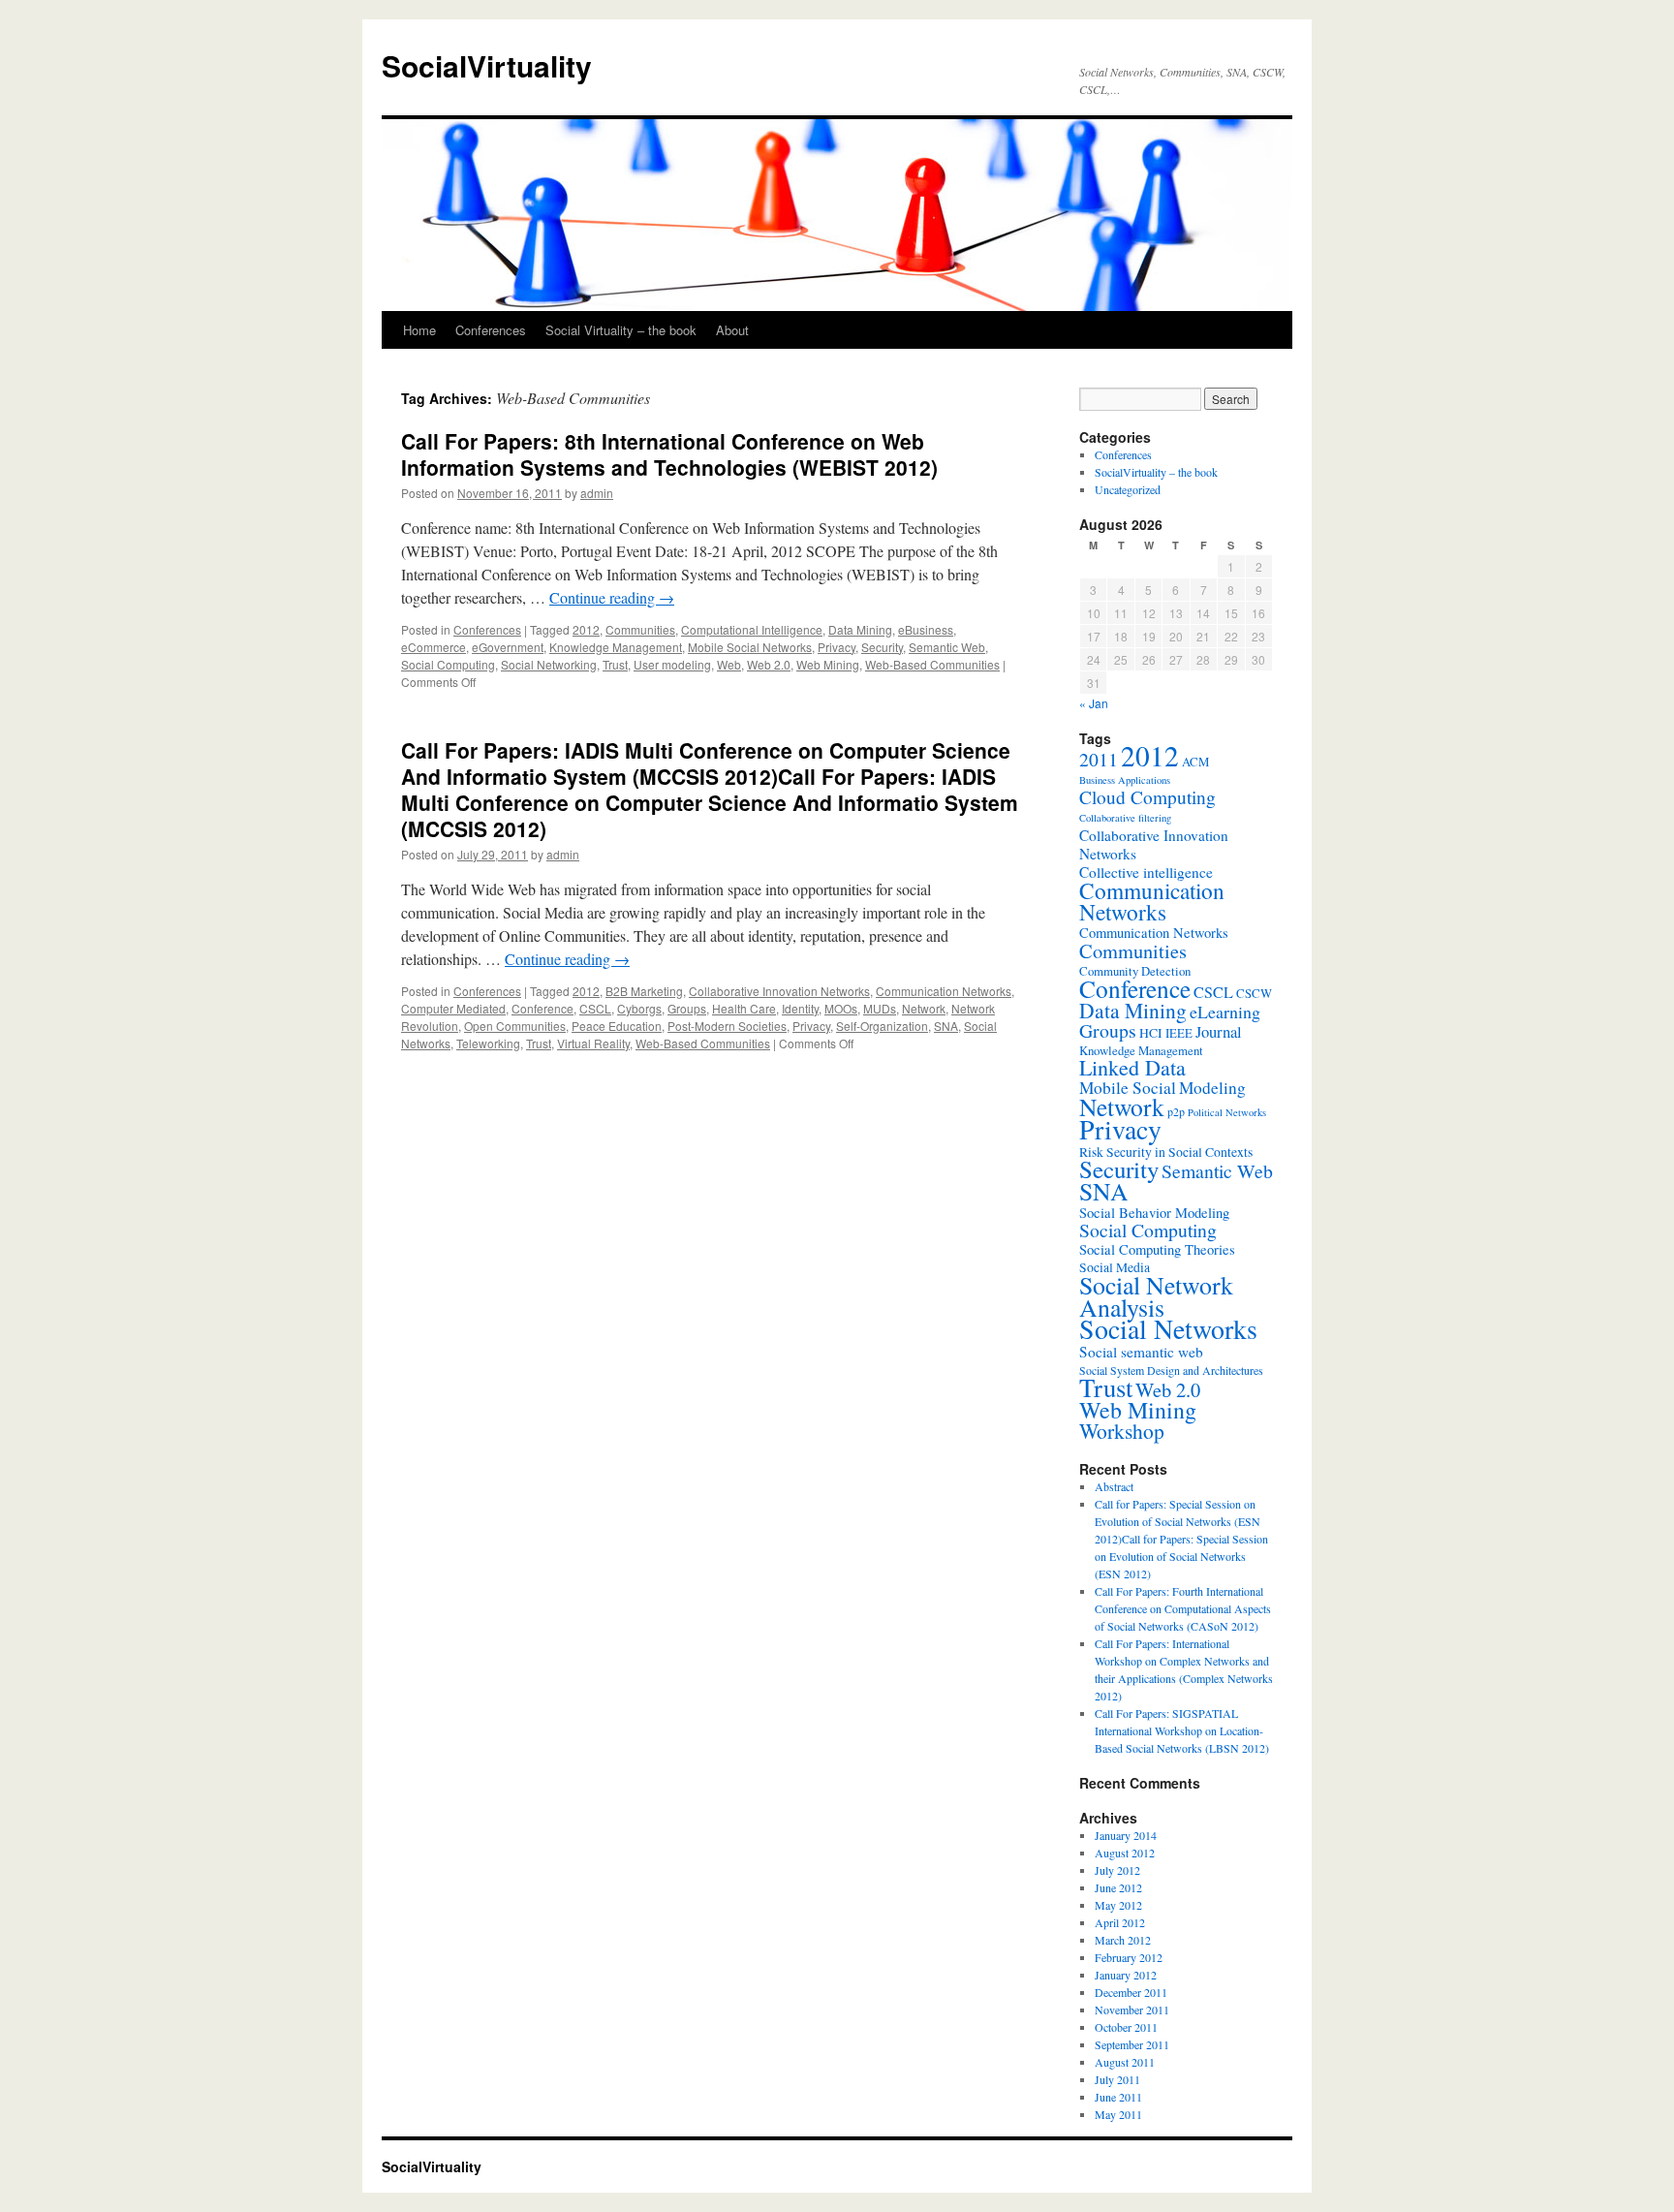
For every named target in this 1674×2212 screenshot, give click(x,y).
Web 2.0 (769, 664)
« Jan (1094, 703)
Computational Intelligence (752, 629)
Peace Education (617, 1026)
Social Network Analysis (1156, 1296)
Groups (687, 1008)
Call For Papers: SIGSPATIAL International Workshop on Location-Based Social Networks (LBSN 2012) (1182, 1730)
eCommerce (434, 647)
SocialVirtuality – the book (1156, 472)
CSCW (1254, 993)
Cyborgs (639, 1008)
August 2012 (1125, 1853)
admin (597, 493)
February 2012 (1129, 1957)
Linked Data (1132, 1067)
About (732, 330)
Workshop (1122, 1431)
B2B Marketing (644, 991)
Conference (542, 1008)
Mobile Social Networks (750, 647)
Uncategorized (1128, 489)
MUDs (880, 1008)
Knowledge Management (616, 647)
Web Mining (828, 664)
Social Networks (1168, 1329)
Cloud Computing (1147, 797)
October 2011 (1126, 2027)
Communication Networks (944, 991)
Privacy (837, 647)
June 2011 (1118, 2097)
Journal (1219, 1031)
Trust (615, 664)
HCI (1151, 1033)
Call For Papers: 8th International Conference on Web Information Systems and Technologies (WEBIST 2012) (669, 454)
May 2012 (1118, 1905)
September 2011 (1132, 2044)
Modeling (1212, 1088)
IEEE (1179, 1033)
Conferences (491, 330)
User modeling (672, 664)
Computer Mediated (453, 1008)
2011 (1099, 759)
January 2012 (1126, 1975)
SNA (946, 1026)
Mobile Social (1128, 1088)
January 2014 (1126, 1835)
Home (419, 330)
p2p (1176, 1111)
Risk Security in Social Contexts (1166, 1152)
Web (729, 664)
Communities (640, 629)
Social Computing (448, 664)
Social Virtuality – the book (621, 330)
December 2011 (1131, 1992)
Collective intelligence (1146, 872)
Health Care (744, 1008)
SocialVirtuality (487, 65)
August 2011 (1125, 2062)
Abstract (1114, 1486)
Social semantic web (1141, 1352)
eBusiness (926, 629)
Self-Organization (882, 1026)
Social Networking (549, 664)
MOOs (841, 1008)
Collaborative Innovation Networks (779, 991)
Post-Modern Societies (727, 1026)
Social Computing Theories (1157, 1249)
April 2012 (1120, 1922)
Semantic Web (947, 647)
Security (882, 647)
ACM (1195, 762)
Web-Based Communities (932, 664)
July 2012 (1117, 1870)
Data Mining (860, 629)
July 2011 (1117, 2079)
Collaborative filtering (1125, 818)
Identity (800, 1008)
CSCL (595, 1008)
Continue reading (612, 597)
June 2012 (1118, 1887)
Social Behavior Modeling (1154, 1213)
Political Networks (1227, 1112)
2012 (586, 629)
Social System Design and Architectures (1171, 1370)
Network (924, 1008)
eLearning (1225, 1012)
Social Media (1115, 1267)
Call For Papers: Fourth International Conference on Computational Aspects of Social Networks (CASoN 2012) (1183, 1608)
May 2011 (1118, 2114)
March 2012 (1123, 1940)
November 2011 (1132, 2009)
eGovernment (508, 647)
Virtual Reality (593, 1043)
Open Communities (515, 1026)
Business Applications (1125, 780)
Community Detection (1135, 971)
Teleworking (488, 1043)
